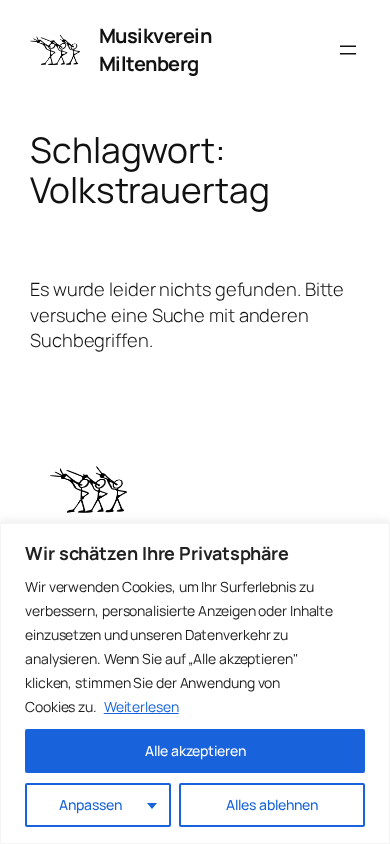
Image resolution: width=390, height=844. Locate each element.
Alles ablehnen (272, 804)
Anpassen (90, 804)
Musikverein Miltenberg (155, 49)
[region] (195, 683)
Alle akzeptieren (195, 750)
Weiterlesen (141, 706)
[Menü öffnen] (348, 50)
